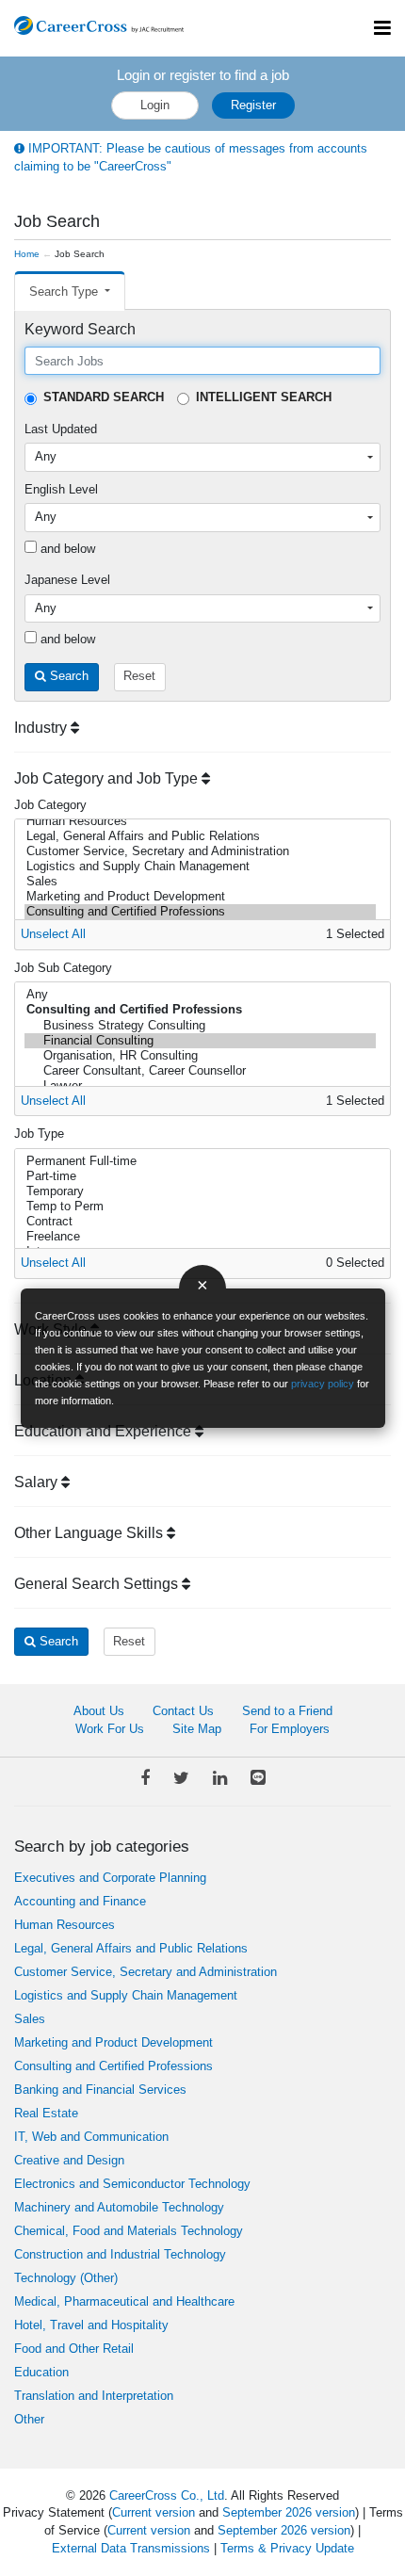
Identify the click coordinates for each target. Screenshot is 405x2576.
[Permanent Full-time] (200, 1161)
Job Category (50, 805)
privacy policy (323, 1384)
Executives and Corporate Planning (110, 1878)
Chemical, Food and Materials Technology (129, 2231)
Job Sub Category (63, 968)
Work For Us (110, 1729)
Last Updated (61, 429)
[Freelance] (200, 1237)
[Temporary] (200, 1191)
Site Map (197, 1729)
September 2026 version (289, 2512)
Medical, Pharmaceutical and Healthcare (124, 2301)
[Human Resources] (200, 821)
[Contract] (200, 1222)
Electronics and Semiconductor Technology (132, 2184)
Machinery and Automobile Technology (119, 2207)
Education (41, 2372)
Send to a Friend (287, 1711)
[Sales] (200, 882)
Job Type (39, 1134)
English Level (61, 489)
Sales (30, 2019)
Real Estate (46, 2113)
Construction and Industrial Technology (120, 2254)
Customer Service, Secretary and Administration (146, 1972)
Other (29, 2419)
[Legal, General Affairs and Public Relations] (200, 836)
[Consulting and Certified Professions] (200, 912)
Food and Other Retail (74, 2349)
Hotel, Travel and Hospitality (91, 2325)
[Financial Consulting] (200, 1041)
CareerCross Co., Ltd (167, 2495)
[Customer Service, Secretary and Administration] (200, 851)
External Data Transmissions (131, 2548)
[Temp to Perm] (200, 1207)
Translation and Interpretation (94, 2396)
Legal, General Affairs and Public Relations (131, 1948)
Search (67, 676)
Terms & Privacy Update (287, 2548)
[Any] (200, 995)
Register (253, 105)
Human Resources (65, 1925)
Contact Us (183, 1711)
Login (155, 105)
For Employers (290, 1729)
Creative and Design (69, 2160)
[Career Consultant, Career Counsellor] (200, 1071)
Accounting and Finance (80, 1901)
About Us (99, 1711)
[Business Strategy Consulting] (200, 1026)
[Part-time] (200, 1176)
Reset (139, 676)
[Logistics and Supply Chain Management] (200, 867)
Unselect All (53, 934)
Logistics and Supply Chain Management (126, 1995)
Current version (154, 2512)
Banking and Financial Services (100, 2090)
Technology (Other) (66, 2278)
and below (66, 549)
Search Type (65, 292)
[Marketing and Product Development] (200, 897)
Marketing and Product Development (113, 2042)
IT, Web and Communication (91, 2137)
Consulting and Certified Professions (113, 2066)
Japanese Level (67, 580)
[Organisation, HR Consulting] (200, 1056)
